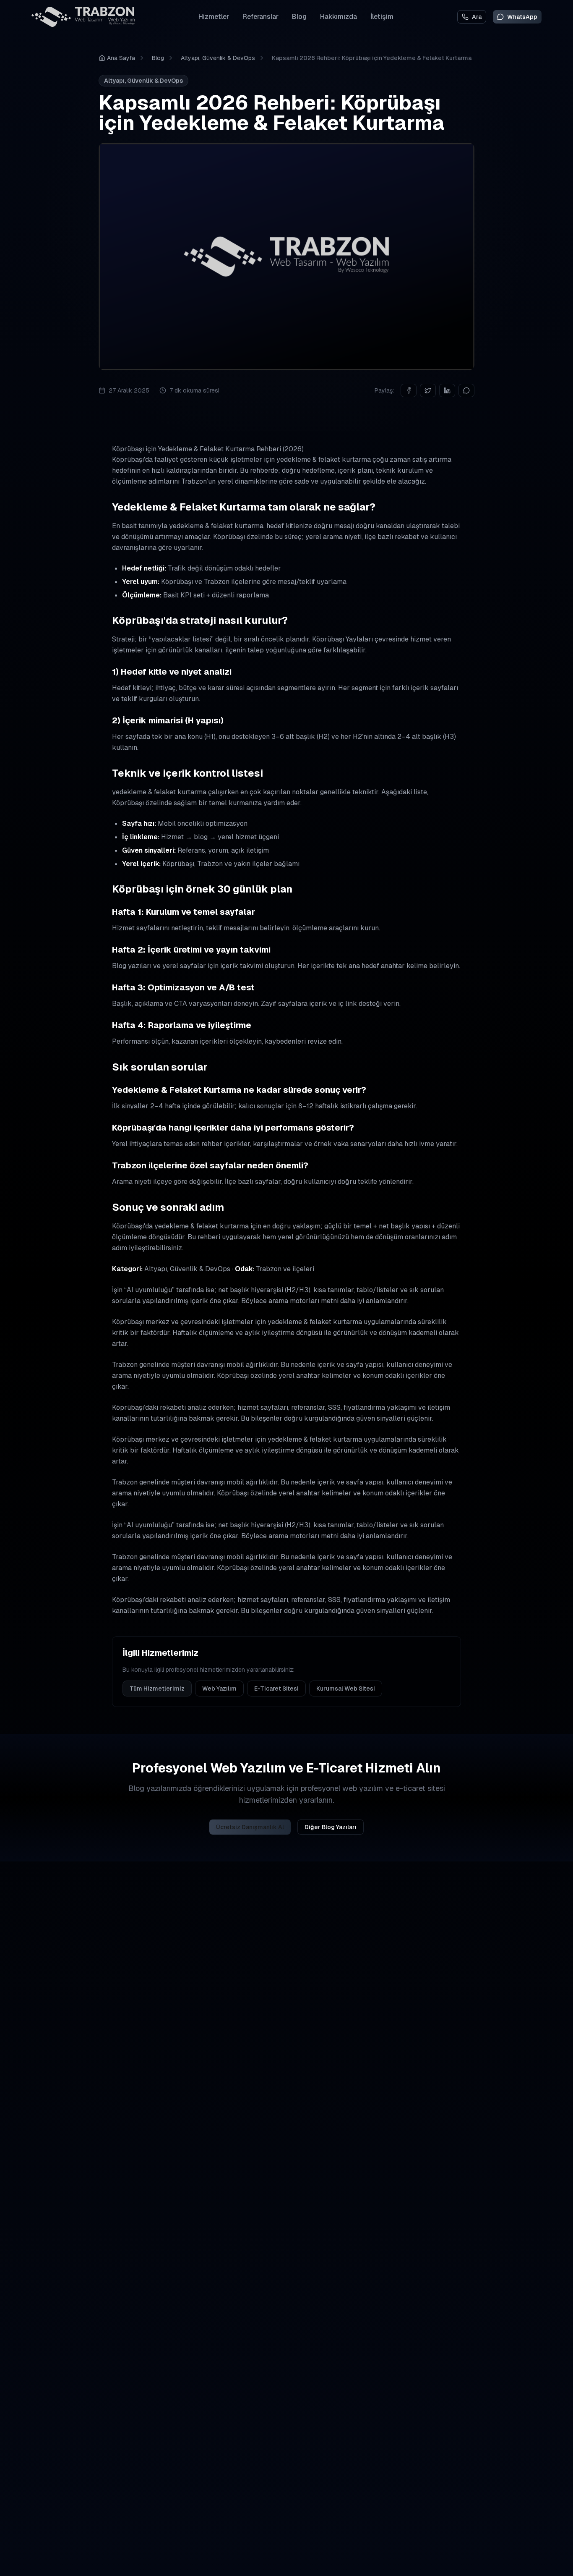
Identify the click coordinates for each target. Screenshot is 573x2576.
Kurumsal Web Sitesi (346, 1689)
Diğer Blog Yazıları (331, 1827)
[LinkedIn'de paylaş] (447, 390)
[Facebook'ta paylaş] (409, 390)
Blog (299, 17)
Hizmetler (214, 17)
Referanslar (260, 17)
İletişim (382, 17)
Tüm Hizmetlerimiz (157, 1689)
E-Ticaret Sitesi (276, 1689)
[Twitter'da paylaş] (428, 390)
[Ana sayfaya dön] (83, 17)
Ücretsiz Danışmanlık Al (250, 1827)
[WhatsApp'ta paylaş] (466, 390)
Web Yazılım (219, 1689)
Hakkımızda (339, 17)
